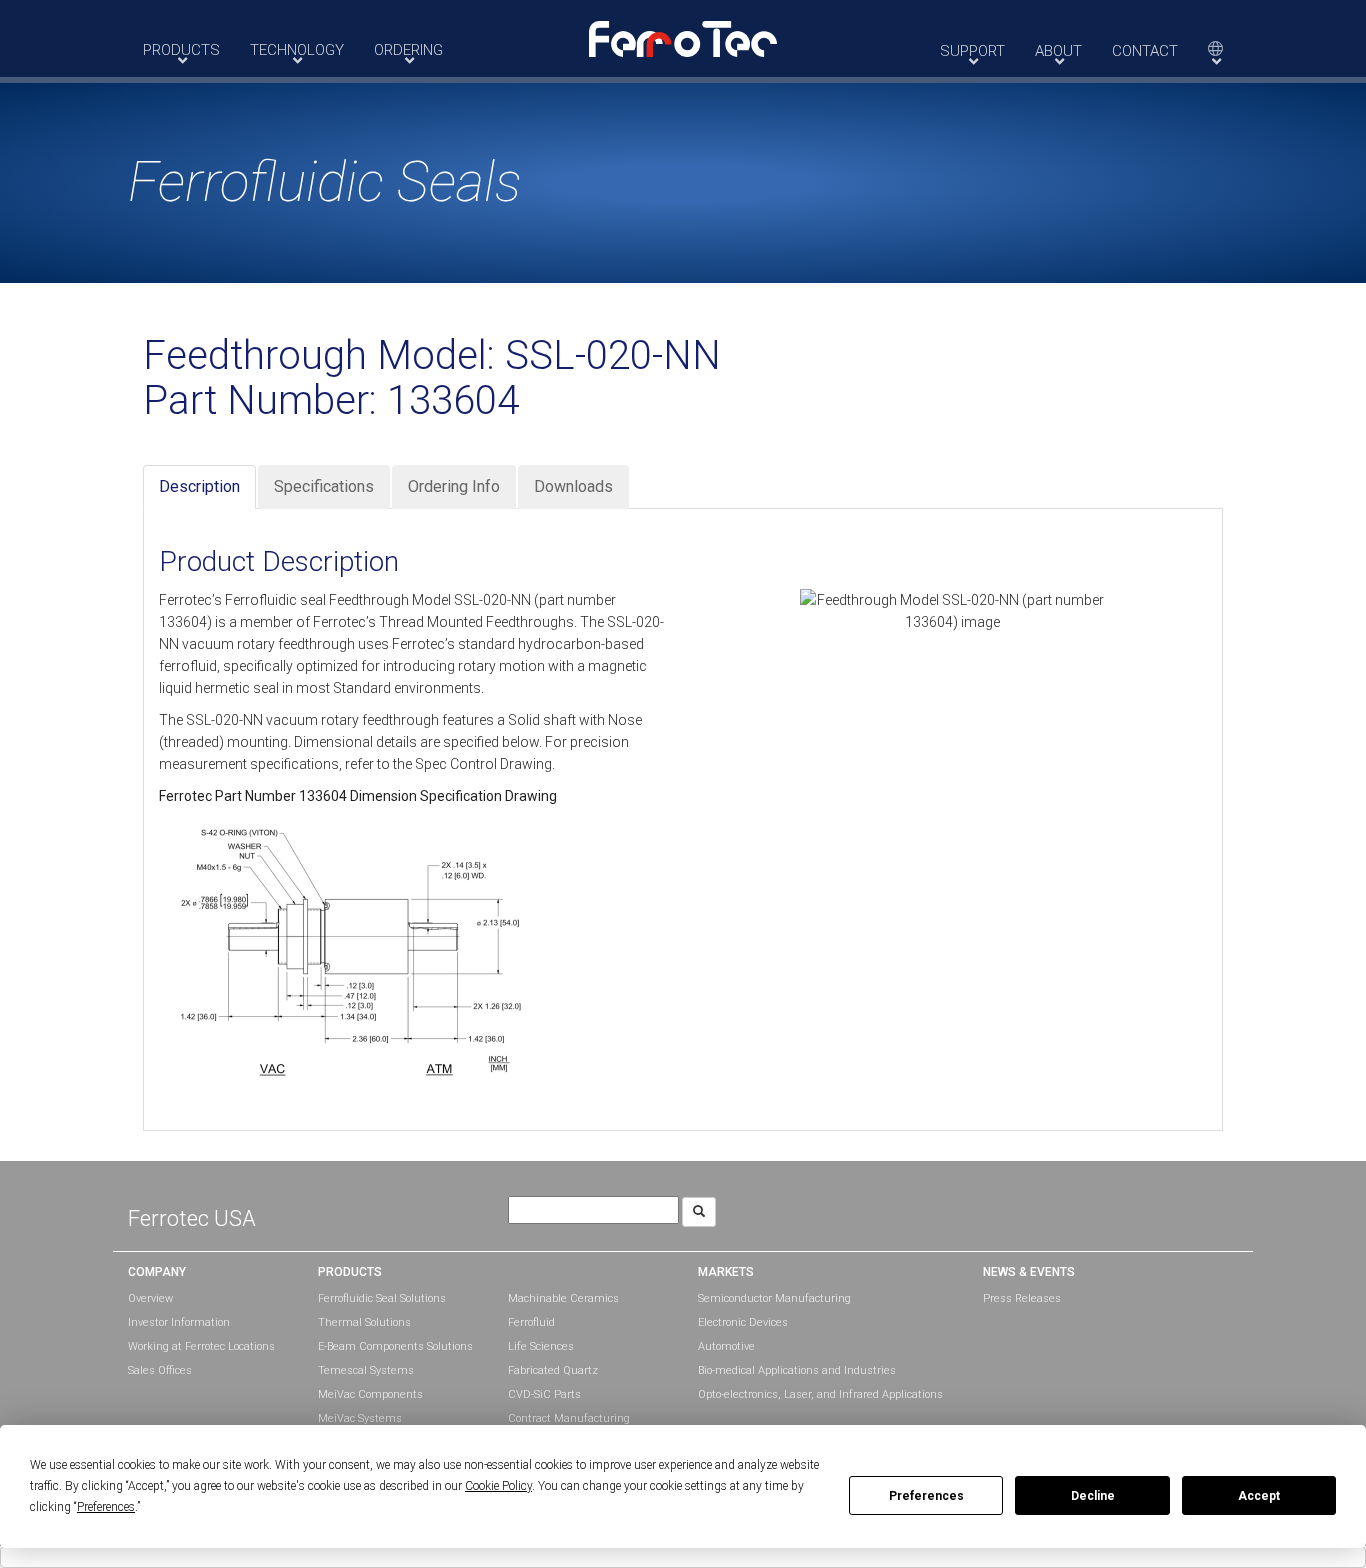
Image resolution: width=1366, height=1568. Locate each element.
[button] (683, 38)
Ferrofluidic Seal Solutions (382, 1298)
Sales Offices (160, 1370)
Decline (1093, 1496)
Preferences (926, 1496)
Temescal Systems (366, 1370)
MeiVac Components (370, 1394)
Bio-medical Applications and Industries (797, 1370)
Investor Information (179, 1322)
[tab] (199, 487)
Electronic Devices (743, 1322)
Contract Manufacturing (569, 1418)
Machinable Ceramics (563, 1298)
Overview (150, 1298)
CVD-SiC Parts (544, 1394)
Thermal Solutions (364, 1322)
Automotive (726, 1346)
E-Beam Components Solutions (395, 1346)
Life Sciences (541, 1346)
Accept (1259, 1496)
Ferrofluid (531, 1322)
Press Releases (1022, 1298)
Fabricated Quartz (553, 1370)
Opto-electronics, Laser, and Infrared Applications (820, 1394)
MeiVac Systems (360, 1418)
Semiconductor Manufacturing (774, 1298)
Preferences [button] (106, 1507)
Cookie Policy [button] (498, 1486)
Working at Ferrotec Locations (201, 1346)
